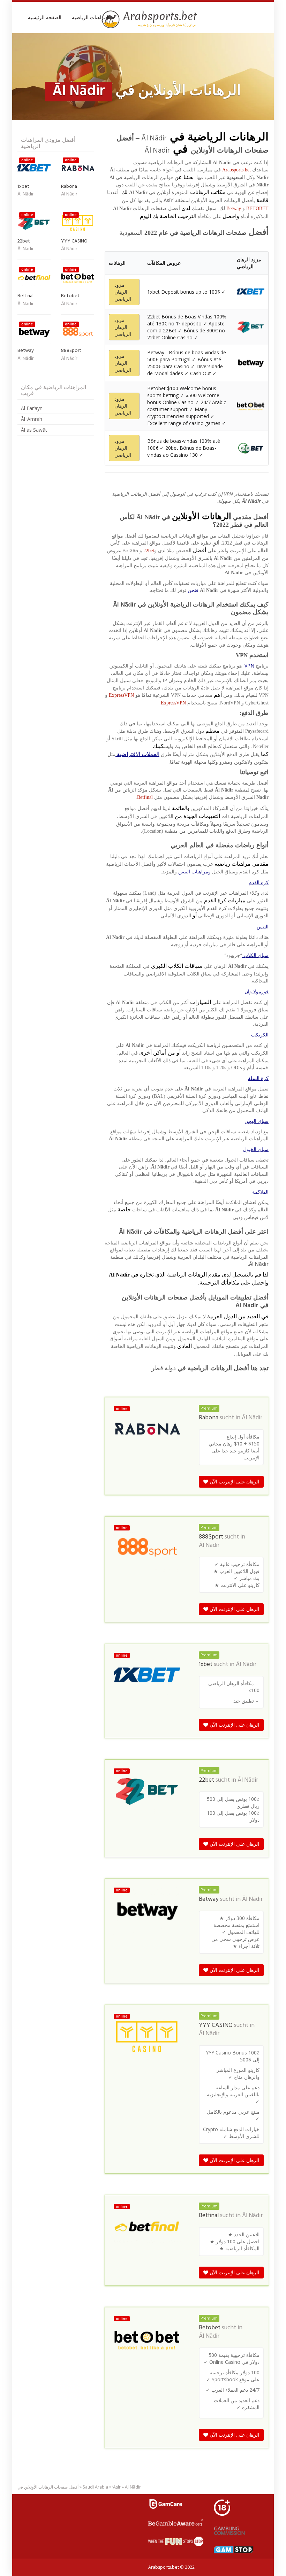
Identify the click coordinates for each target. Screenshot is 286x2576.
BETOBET (257, 209)
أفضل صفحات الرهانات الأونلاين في (48, 2487)
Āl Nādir (252, 1418)
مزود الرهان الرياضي (123, 292)
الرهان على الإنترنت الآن (234, 1482)
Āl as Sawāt (34, 430)
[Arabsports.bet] (150, 20)
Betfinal (145, 797)
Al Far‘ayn (32, 408)
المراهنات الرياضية (91, 17)
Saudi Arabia (95, 2487)
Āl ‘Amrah (32, 419)
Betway (234, 209)
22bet (149, 551)
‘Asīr (116, 2487)
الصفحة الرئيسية (45, 17)
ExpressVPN (121, 695)
